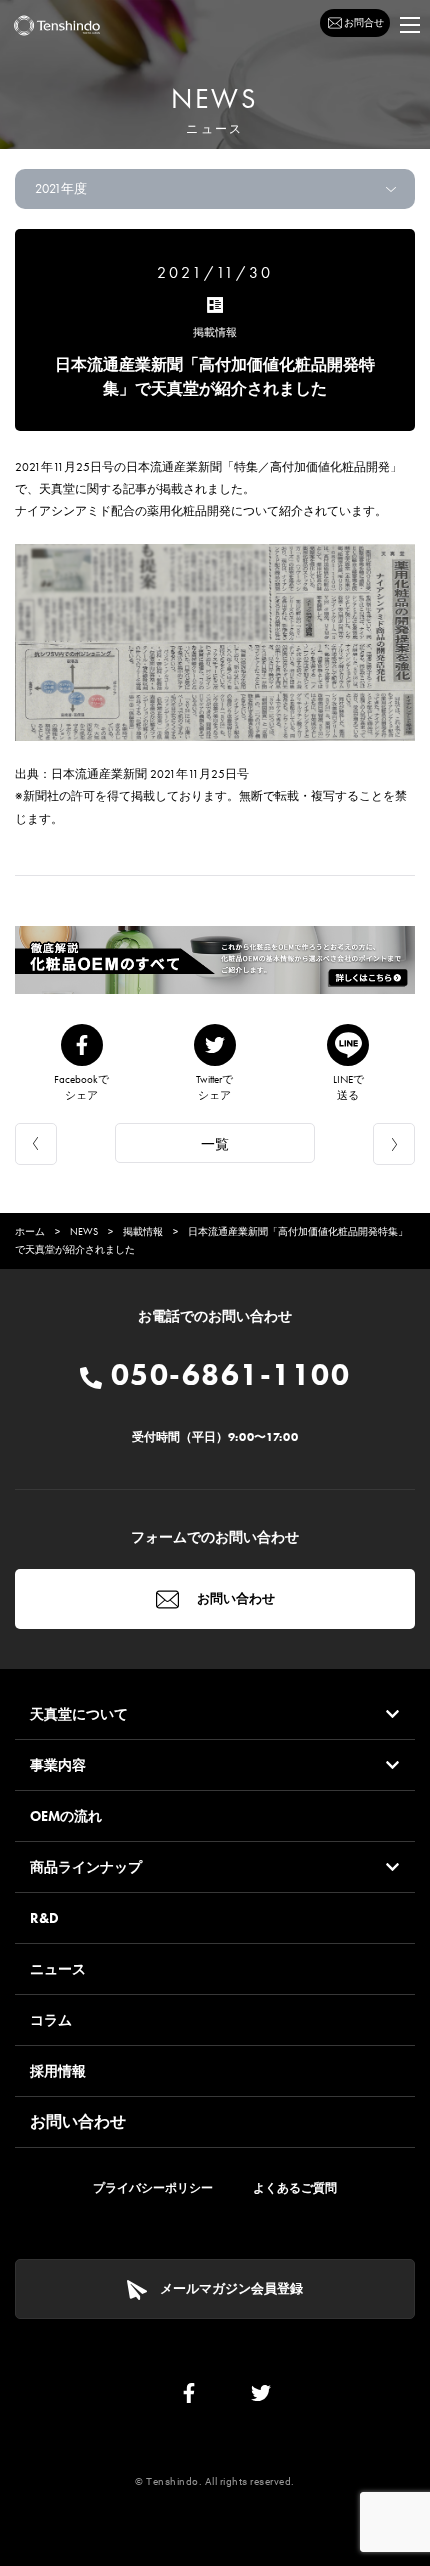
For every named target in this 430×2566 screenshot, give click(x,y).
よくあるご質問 (295, 2188)
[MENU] (410, 25)
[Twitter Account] (261, 2397)
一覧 (215, 1144)
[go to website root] (57, 25)
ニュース (58, 1969)
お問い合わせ (234, 1598)
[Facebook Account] (189, 2397)
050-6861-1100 (226, 1375)
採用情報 (58, 2071)
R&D (44, 1918)
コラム (51, 2020)
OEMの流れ (66, 1816)
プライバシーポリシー (153, 2188)
